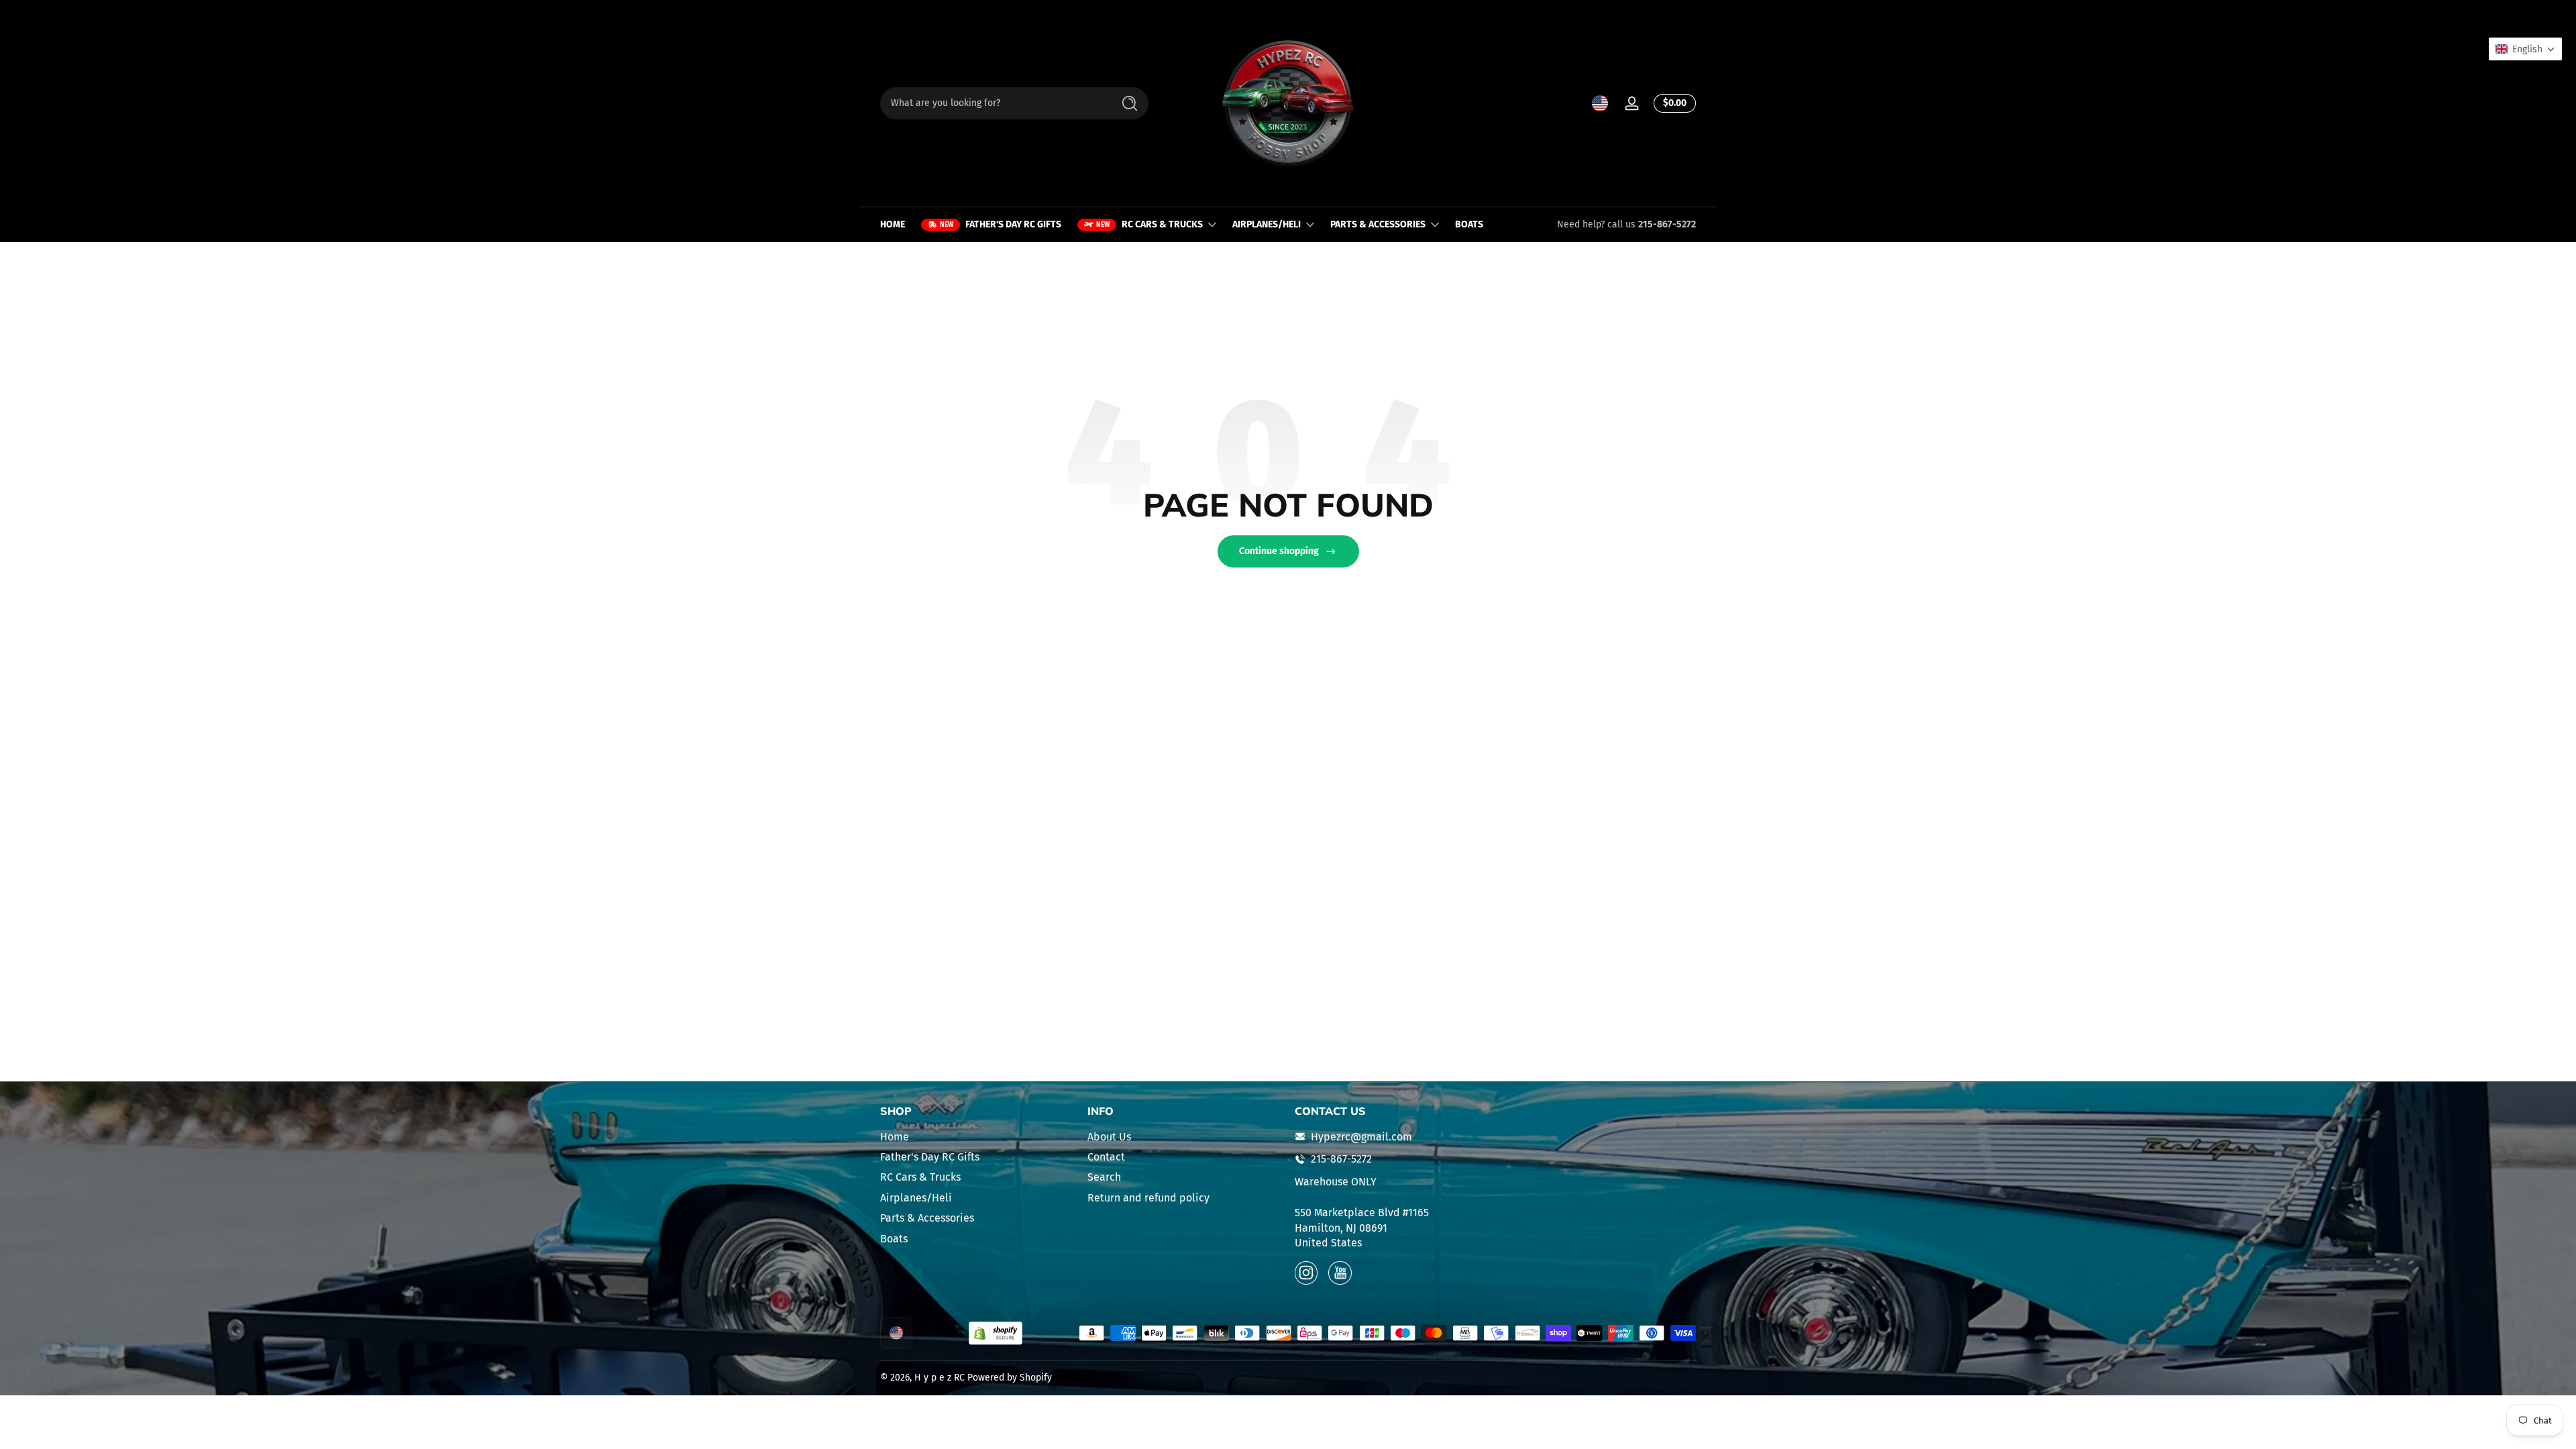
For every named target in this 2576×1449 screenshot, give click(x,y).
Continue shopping (1279, 551)
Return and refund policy (1148, 1197)
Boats (894, 1238)
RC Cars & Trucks (920, 1177)
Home (895, 1136)
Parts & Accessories (927, 1218)
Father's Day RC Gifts (930, 1157)
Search (1104, 1177)
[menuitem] (977, 1136)
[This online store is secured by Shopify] (996, 1333)
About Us (1109, 1136)
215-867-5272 (1667, 224)
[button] (1600, 103)
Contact (1106, 1157)
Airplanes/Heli (916, 1197)
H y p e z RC (940, 1378)
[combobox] (993, 103)
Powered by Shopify (1010, 1378)
